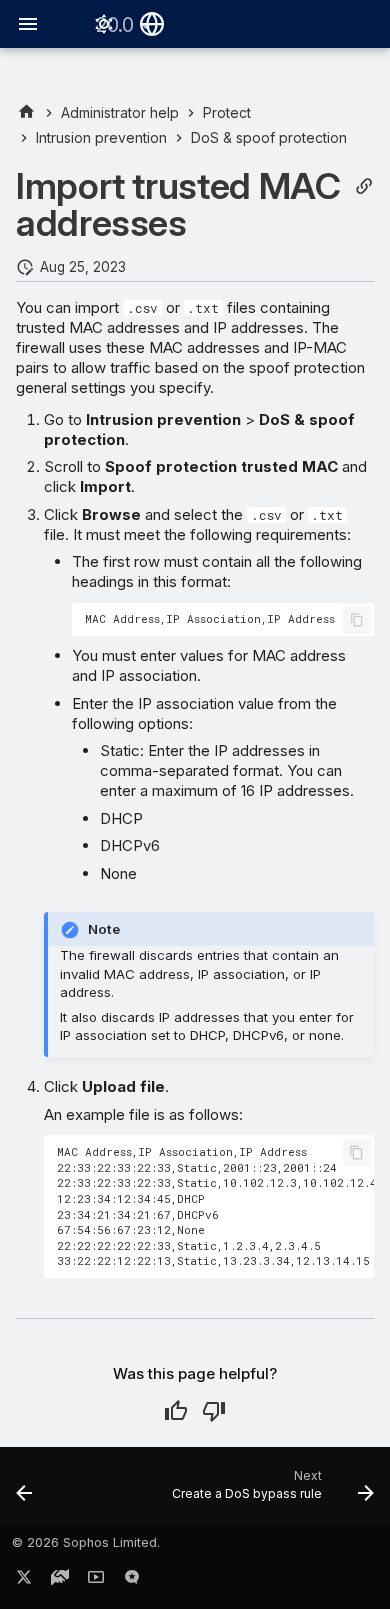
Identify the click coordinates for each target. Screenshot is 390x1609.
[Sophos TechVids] (96, 1581)
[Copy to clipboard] (357, 620)
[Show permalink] (364, 186)
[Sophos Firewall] (26, 112)
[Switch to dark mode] (104, 24)
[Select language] (152, 24)
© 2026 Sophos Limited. (86, 1542)
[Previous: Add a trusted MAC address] (24, 1492)
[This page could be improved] (214, 1411)
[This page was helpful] (176, 1411)
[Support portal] (60, 1581)
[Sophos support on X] (24, 1581)
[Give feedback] (132, 1581)
